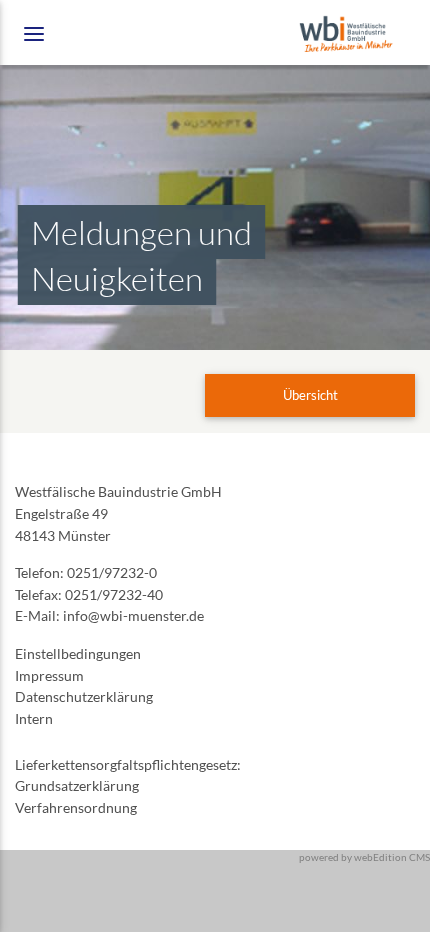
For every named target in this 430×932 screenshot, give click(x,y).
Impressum (49, 675)
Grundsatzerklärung (77, 785)
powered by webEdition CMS (364, 857)
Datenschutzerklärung (84, 696)
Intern (34, 718)
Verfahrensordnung (76, 807)
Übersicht (310, 395)
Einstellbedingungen (78, 653)
